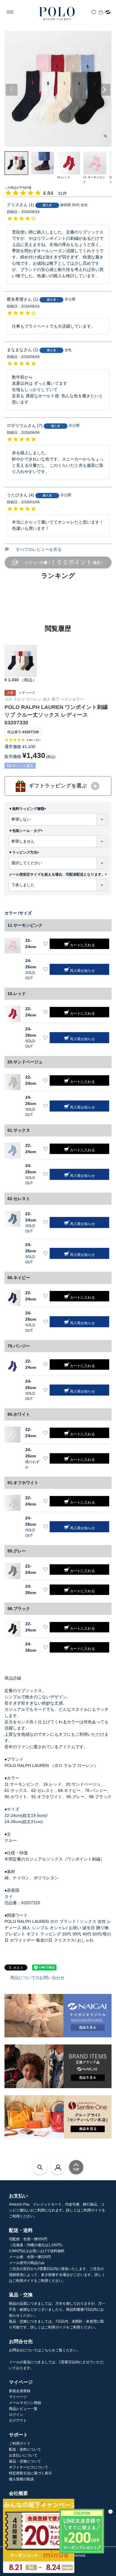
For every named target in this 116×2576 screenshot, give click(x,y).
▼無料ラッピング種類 (28, 809)
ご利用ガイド (20, 2443)
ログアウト (18, 2421)
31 (37, 740)
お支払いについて (23, 2455)
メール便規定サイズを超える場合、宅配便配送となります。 (59, 874)
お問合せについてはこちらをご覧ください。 (45, 2350)
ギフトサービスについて (29, 2467)
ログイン (16, 2415)
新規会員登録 (20, 2391)
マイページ (18, 2397)
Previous (12, 90)
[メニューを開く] (10, 12)
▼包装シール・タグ (26, 831)
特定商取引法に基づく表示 (30, 2473)
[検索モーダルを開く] (40, 2167)
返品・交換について (25, 2461)
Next (104, 90)
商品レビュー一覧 (23, 2409)
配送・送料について (25, 2449)
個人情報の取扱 (21, 2479)
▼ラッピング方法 (25, 852)
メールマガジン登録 (25, 2403)
